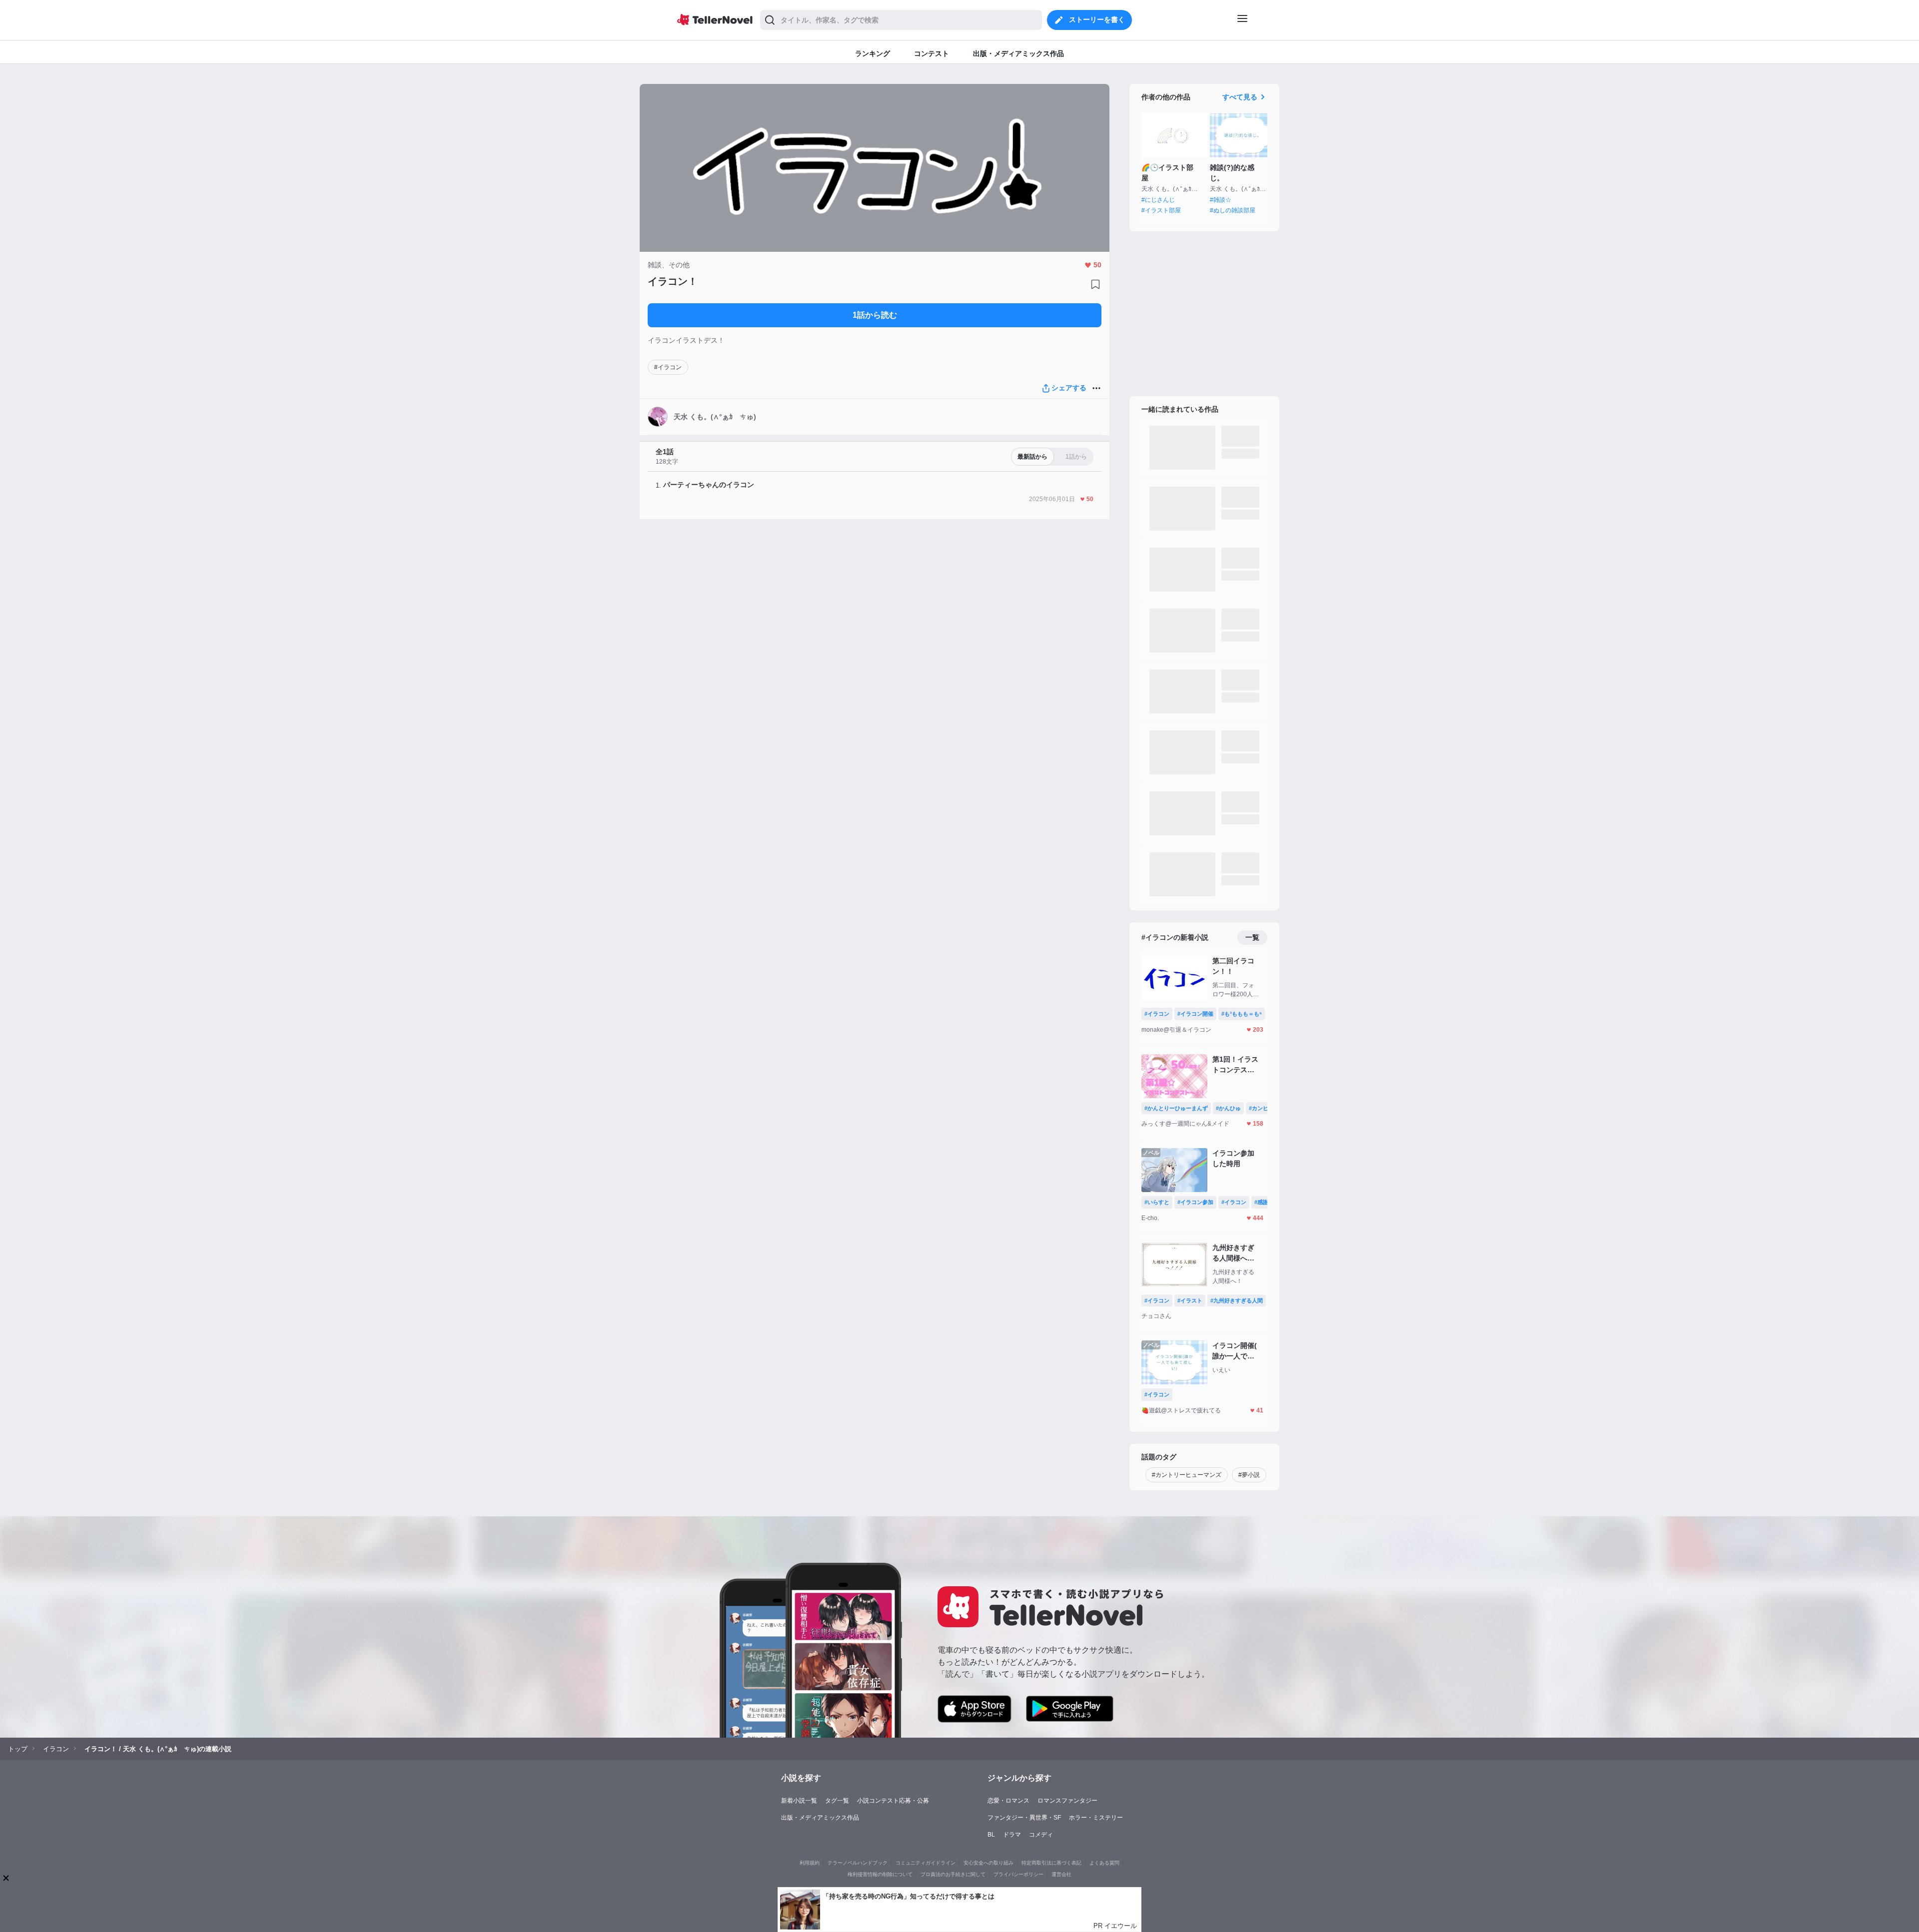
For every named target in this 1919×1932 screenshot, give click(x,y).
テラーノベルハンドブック (858, 1863)
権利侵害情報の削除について (880, 1874)
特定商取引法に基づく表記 (1051, 1863)
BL (991, 1835)
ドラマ (1012, 1835)
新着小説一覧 (799, 1801)
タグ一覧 (837, 1801)
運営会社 (1061, 1874)
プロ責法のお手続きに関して (953, 1874)
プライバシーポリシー (1018, 1874)
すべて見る (1240, 97)
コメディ (1041, 1835)
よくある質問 (1104, 1863)
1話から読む (875, 315)
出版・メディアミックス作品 (820, 1818)
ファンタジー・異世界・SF (1024, 1818)
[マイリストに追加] (1095, 284)
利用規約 (810, 1863)
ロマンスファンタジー (1067, 1801)
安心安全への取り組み (988, 1863)
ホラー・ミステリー (1096, 1818)
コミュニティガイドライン (926, 1863)
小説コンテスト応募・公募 (893, 1801)
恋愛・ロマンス (1008, 1801)
